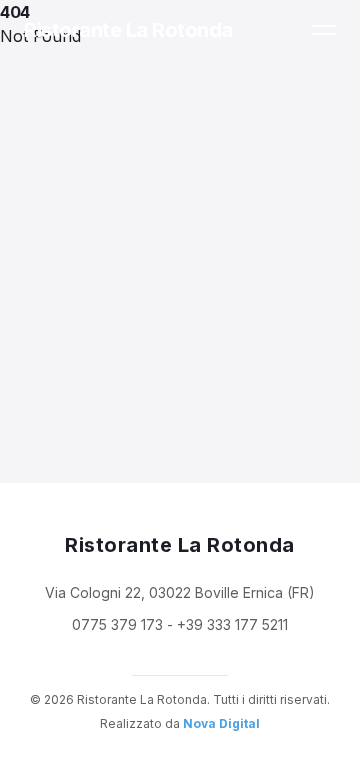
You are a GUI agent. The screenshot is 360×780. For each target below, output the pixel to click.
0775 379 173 (117, 624)
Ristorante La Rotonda (128, 30)
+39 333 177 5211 (232, 624)
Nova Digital (221, 723)
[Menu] (324, 30)
